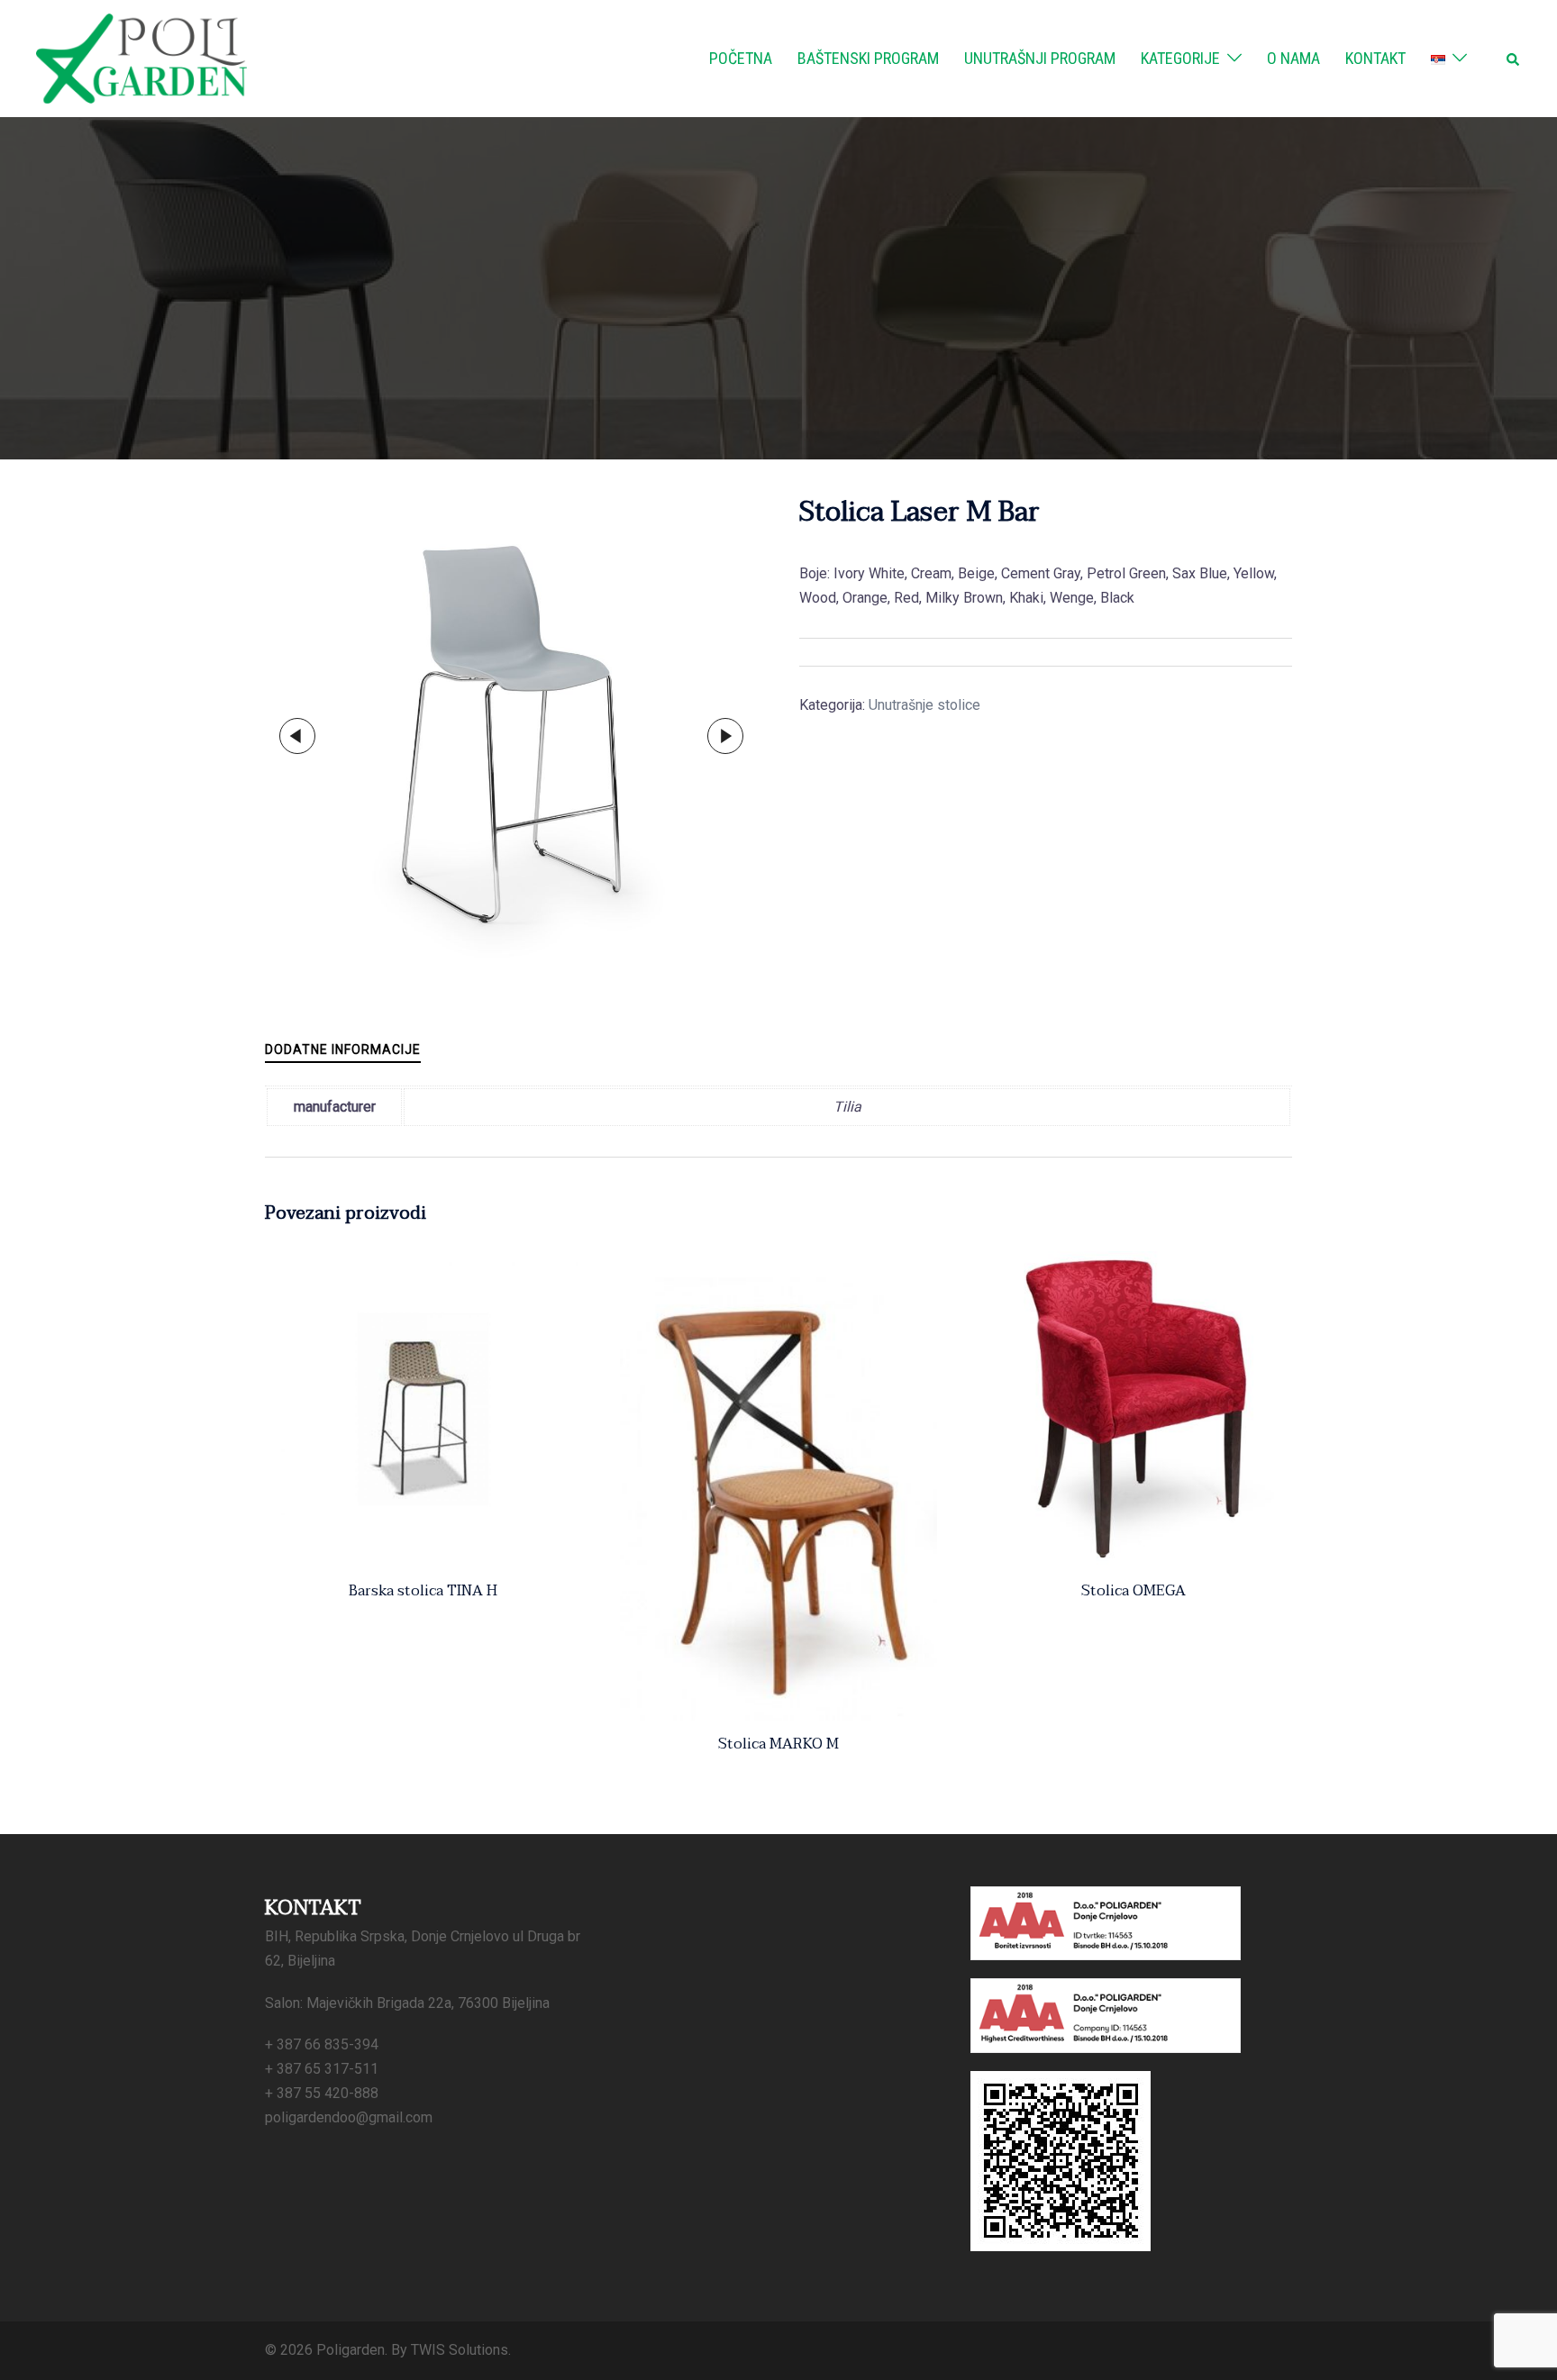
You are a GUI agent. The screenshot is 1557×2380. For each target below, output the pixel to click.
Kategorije (1180, 58)
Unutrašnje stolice (924, 705)
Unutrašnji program (1040, 58)
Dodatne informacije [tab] (343, 1049)
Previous (297, 736)
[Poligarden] (141, 57)
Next (725, 736)
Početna (741, 58)
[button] (1514, 59)
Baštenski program (868, 58)
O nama (1293, 58)
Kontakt (1375, 58)
